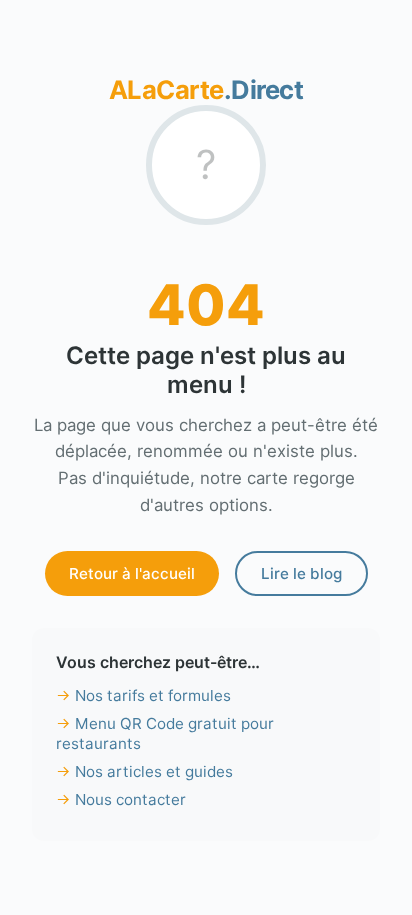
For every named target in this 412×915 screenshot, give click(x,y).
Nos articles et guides (154, 771)
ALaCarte (206, 89)
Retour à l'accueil (132, 573)
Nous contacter (130, 799)
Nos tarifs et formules (153, 695)
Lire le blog (301, 573)
